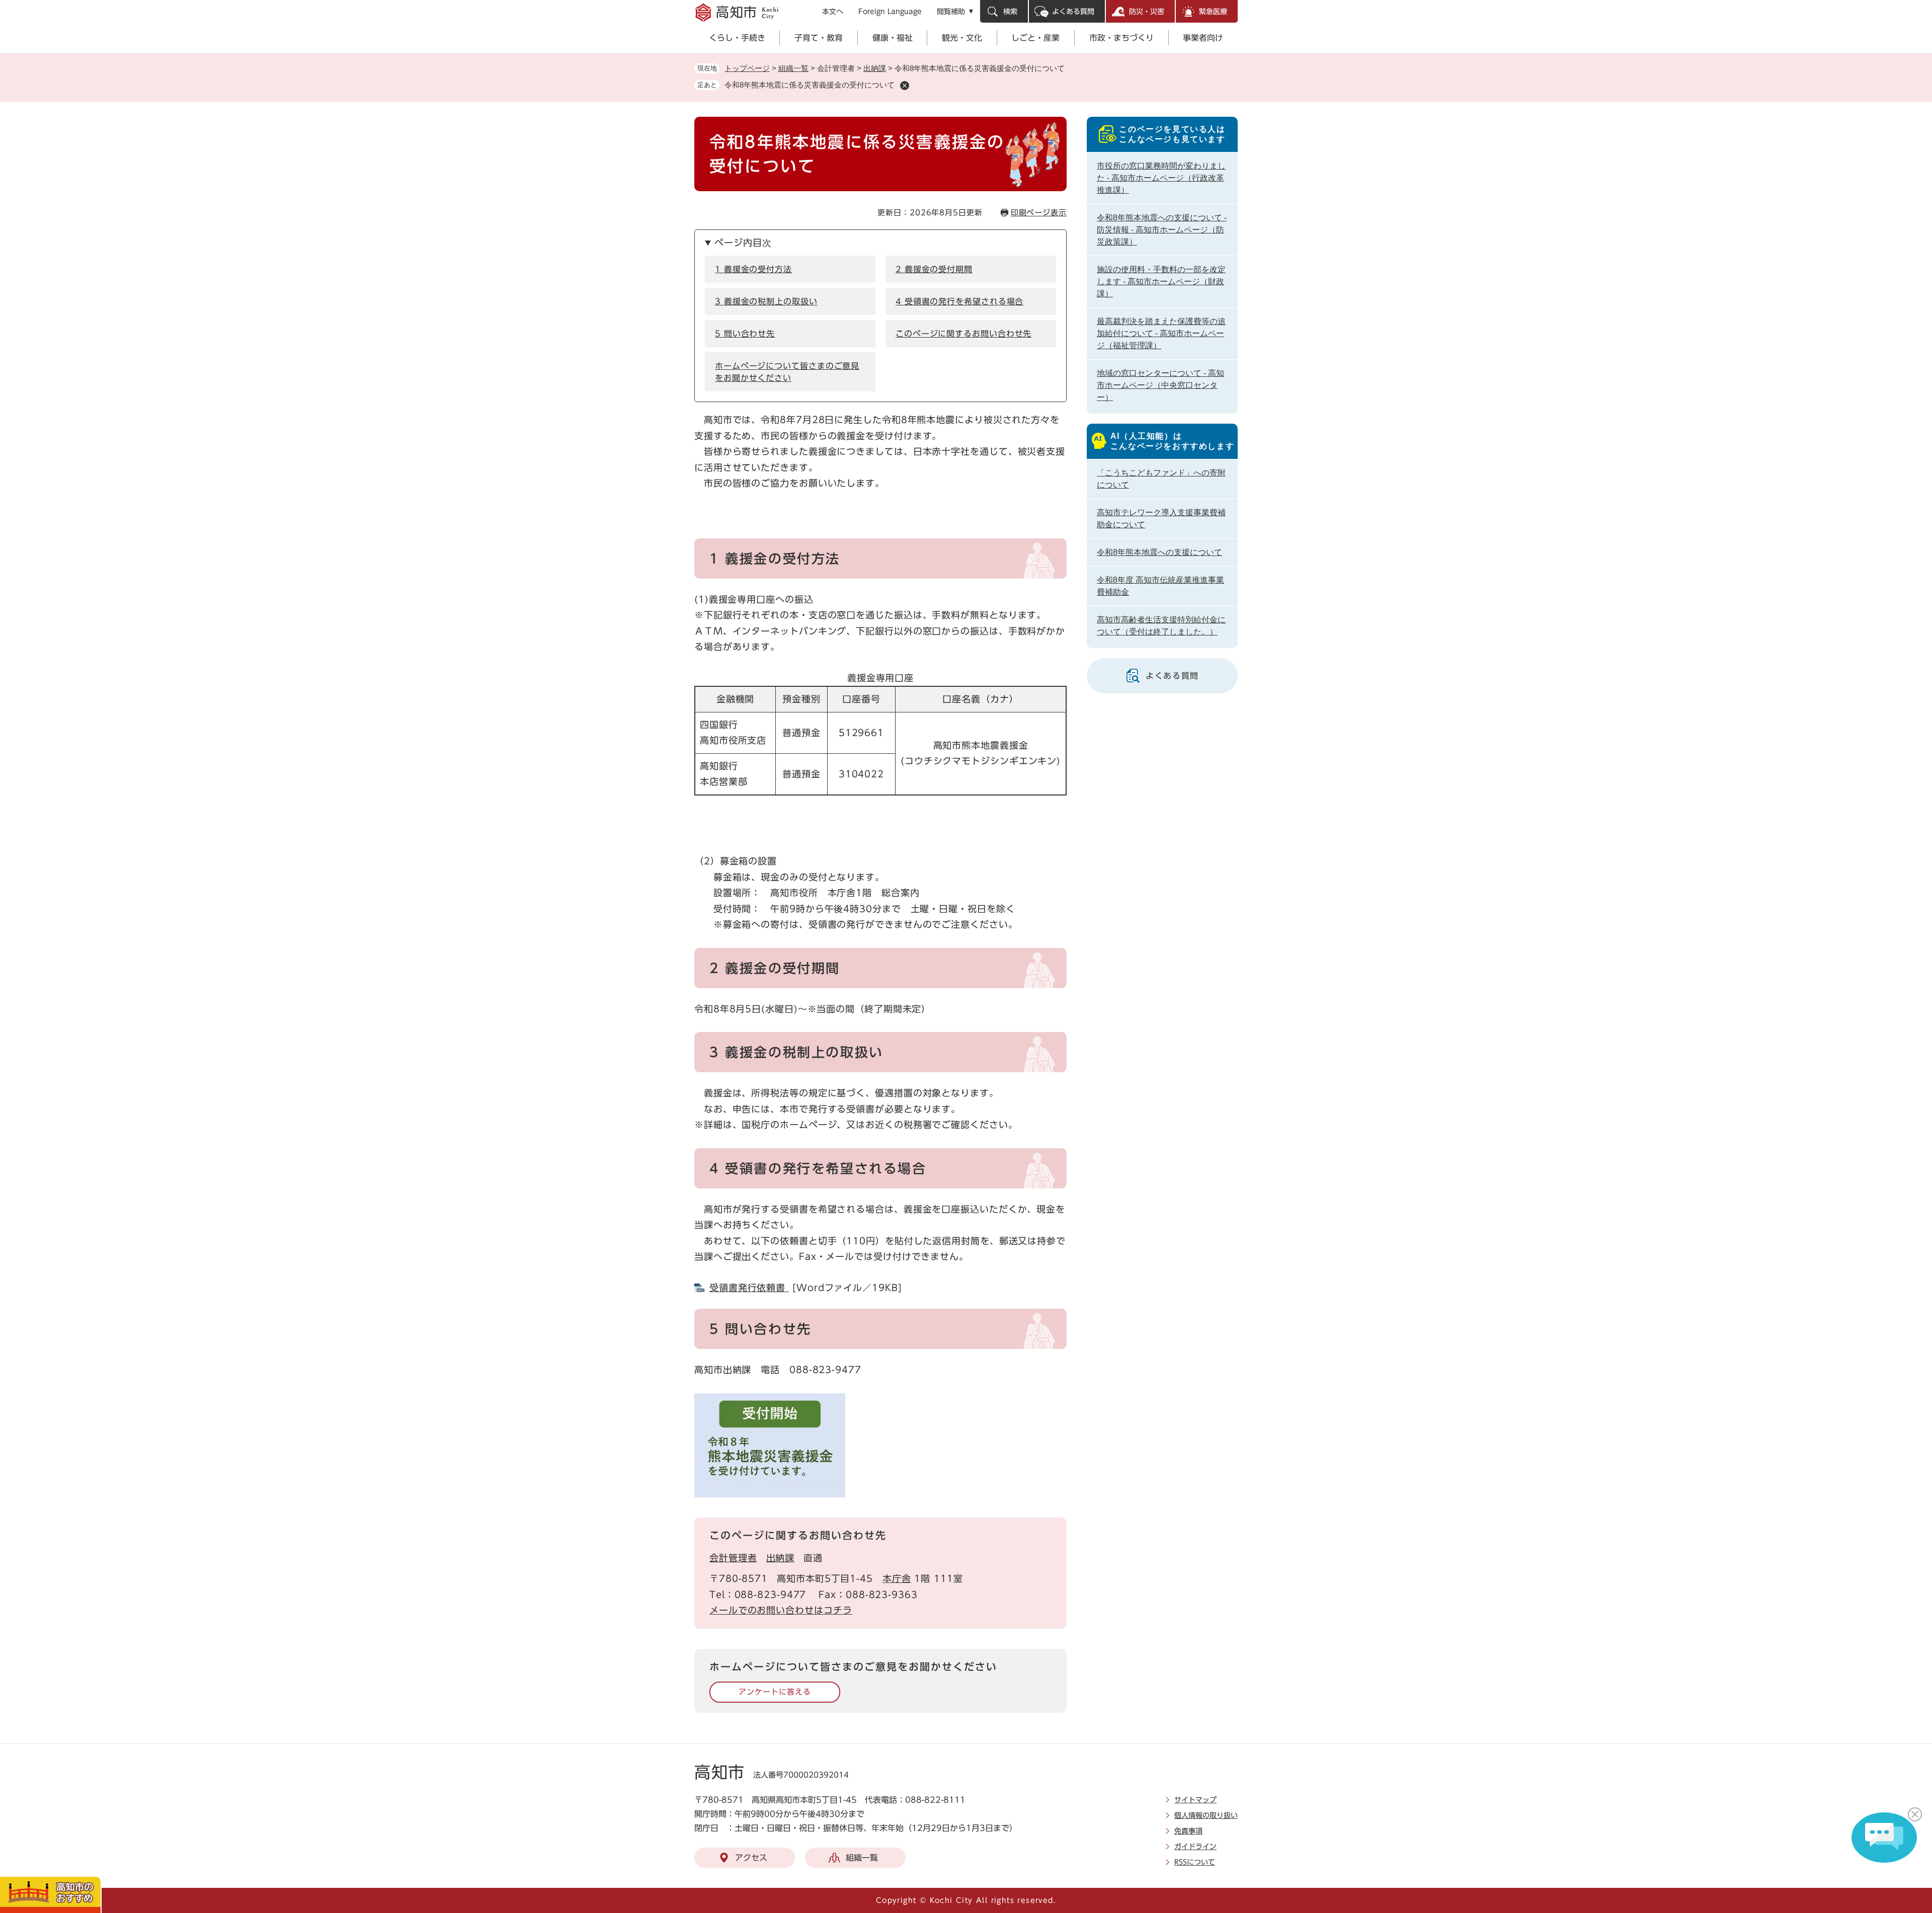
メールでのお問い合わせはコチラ (781, 1610)
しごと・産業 (1035, 38)
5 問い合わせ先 (745, 334)
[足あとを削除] (905, 86)
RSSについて (1195, 1862)
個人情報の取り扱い (1206, 1815)
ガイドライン (1195, 1847)
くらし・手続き (737, 38)
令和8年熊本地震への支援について (1159, 552)
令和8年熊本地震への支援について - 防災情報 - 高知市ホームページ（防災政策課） (1162, 230)
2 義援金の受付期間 (934, 269)
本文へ (833, 12)
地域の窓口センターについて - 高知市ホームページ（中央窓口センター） (1160, 385)
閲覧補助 (951, 12)
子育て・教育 (819, 38)
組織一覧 (793, 68)
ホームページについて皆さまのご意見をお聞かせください (787, 372)
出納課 (875, 68)
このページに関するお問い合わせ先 (963, 334)
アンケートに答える (775, 1692)
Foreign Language (890, 12)
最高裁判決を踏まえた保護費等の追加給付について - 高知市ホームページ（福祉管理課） (1161, 333)
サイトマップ (1195, 1800)
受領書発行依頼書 (749, 1288)
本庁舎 (897, 1578)
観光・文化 (962, 38)
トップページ (747, 68)
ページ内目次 (743, 243)
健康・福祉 (893, 38)
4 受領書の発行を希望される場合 (959, 301)
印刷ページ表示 (1039, 213)
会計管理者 (733, 1558)
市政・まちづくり (1121, 38)
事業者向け (1203, 38)
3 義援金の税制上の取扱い (766, 301)
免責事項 (1188, 1831)
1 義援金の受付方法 (753, 269)
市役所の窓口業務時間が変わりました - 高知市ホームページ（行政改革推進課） (1161, 178)
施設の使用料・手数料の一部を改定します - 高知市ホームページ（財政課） (1161, 282)
